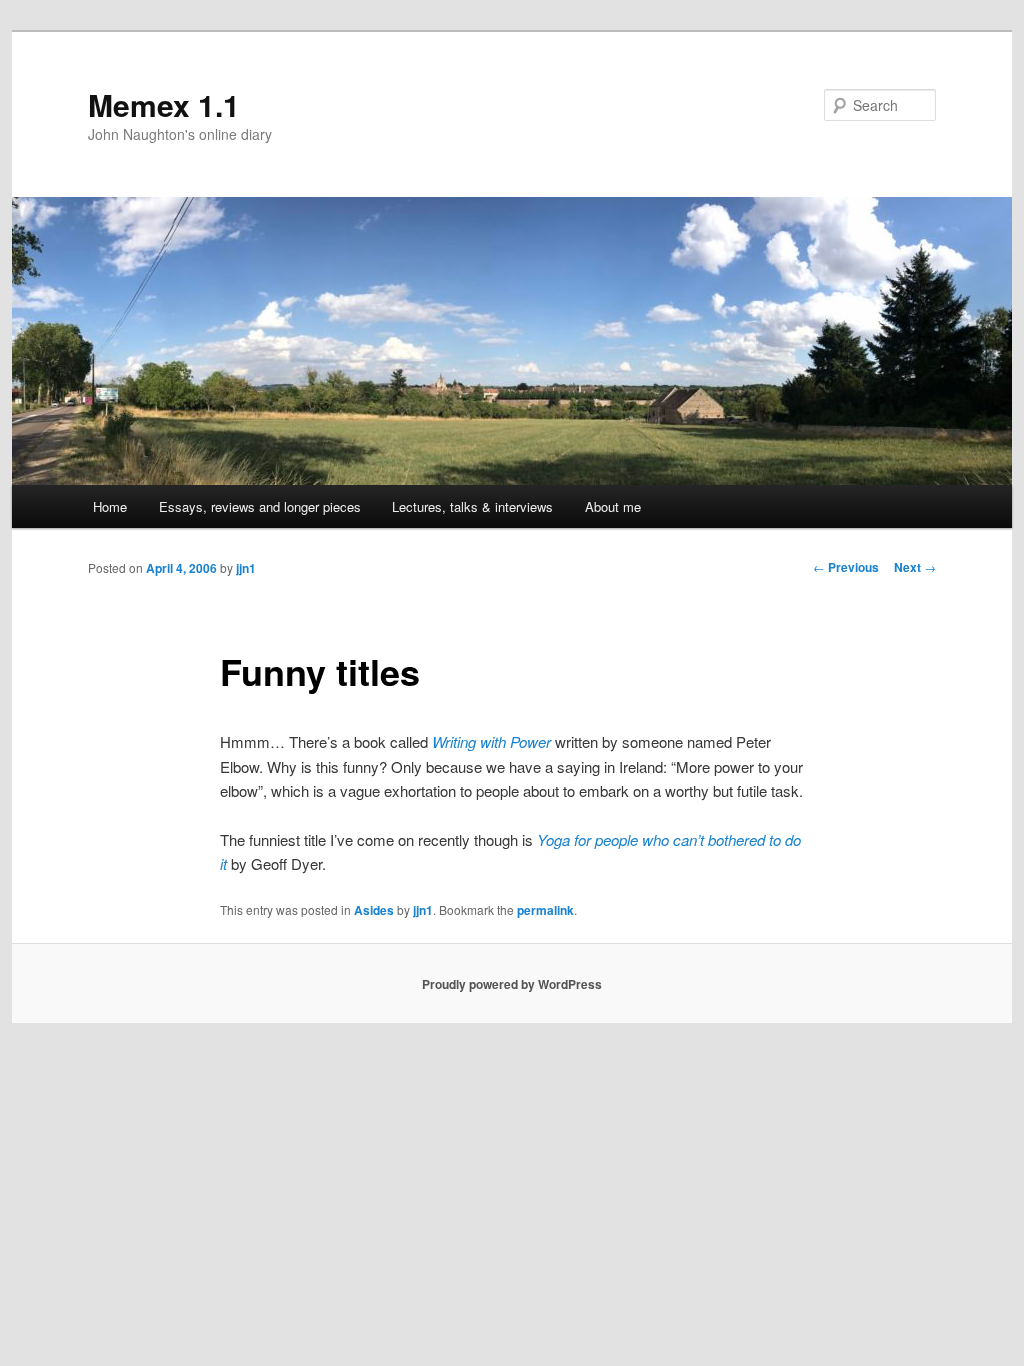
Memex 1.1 (164, 104)
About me (613, 506)
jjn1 (246, 568)
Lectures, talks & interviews (472, 506)
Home (110, 506)
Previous (846, 567)
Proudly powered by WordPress (512, 984)
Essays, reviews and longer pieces (260, 506)
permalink (545, 910)
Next (915, 567)
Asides (374, 910)
